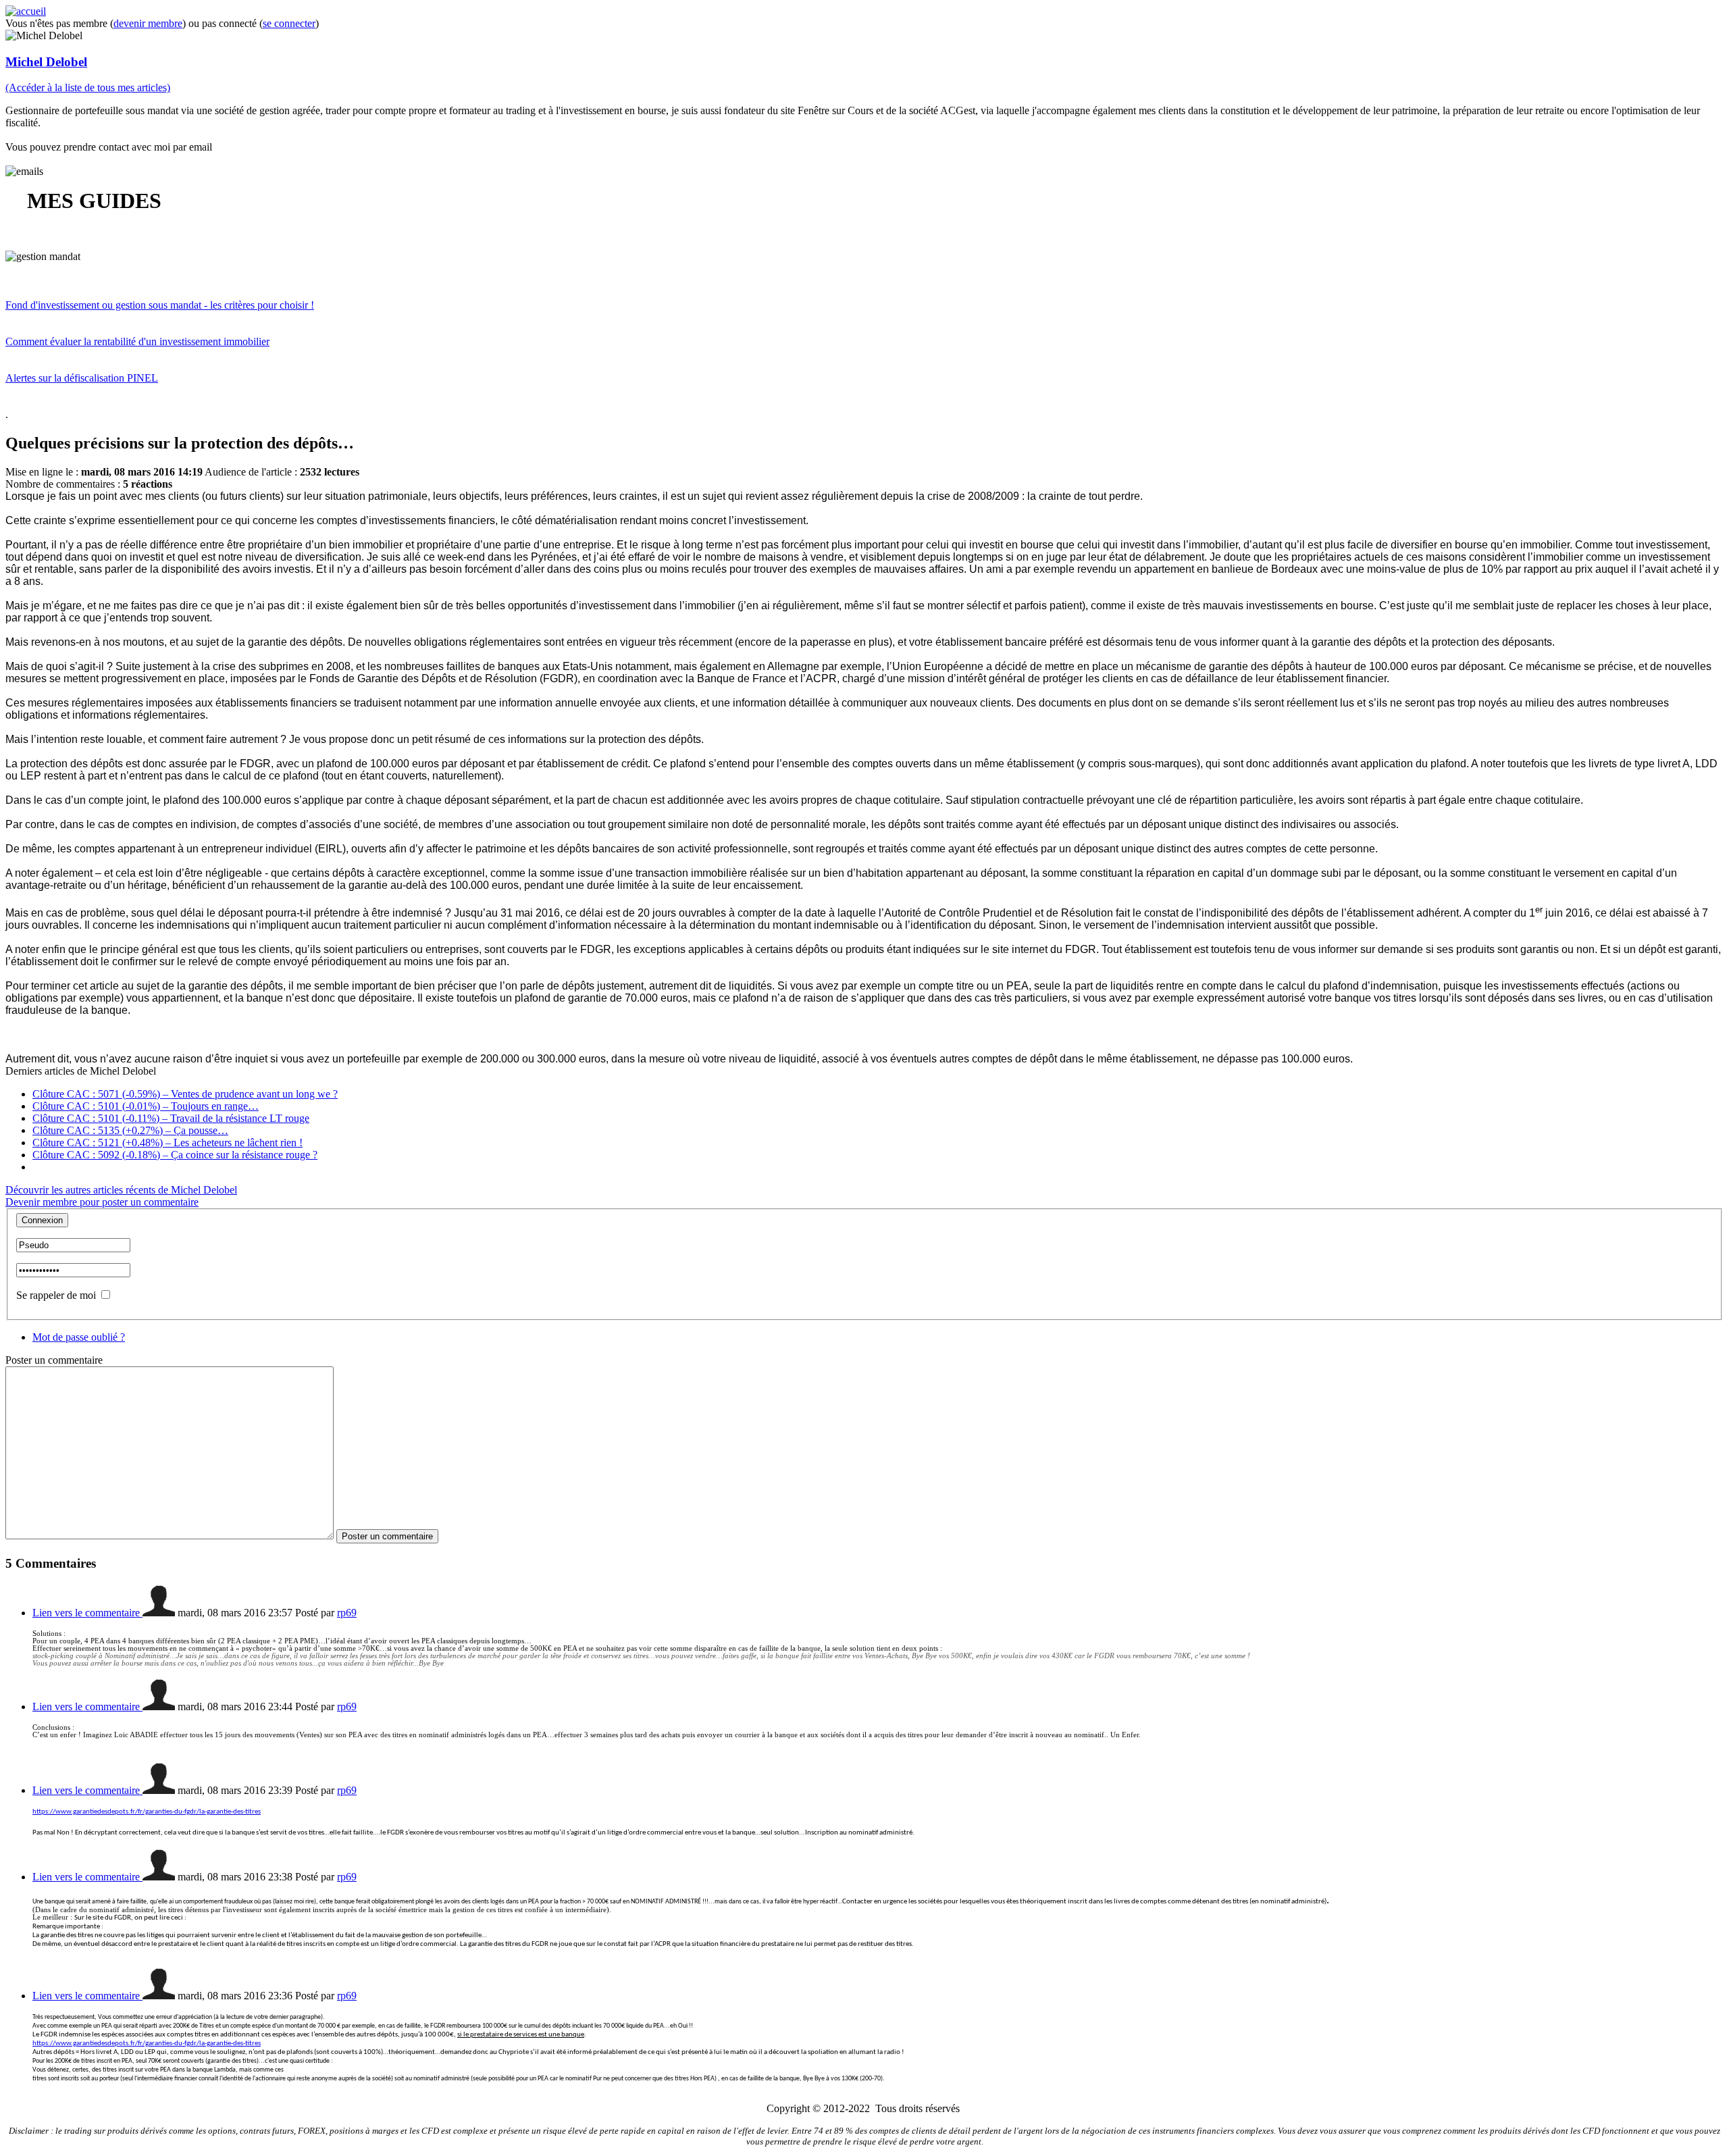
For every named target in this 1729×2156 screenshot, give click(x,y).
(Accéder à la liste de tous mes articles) (88, 87)
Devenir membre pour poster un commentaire (102, 1202)
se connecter (289, 23)
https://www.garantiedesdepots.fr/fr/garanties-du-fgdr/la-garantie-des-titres (147, 1812)
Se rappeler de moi (56, 1295)
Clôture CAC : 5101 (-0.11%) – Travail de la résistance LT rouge (171, 1118)
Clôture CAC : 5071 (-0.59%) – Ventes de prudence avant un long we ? (185, 1094)
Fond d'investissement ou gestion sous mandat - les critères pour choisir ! (160, 305)
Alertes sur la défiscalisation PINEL (82, 378)
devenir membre (148, 23)
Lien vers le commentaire (87, 1613)
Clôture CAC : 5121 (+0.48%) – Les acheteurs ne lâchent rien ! (167, 1143)
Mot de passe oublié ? (79, 1337)
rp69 (347, 1613)
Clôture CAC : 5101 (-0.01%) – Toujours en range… (146, 1106)
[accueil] (26, 11)
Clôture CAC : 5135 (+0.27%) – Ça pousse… (130, 1130)
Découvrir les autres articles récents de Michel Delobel (121, 1190)
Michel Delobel (46, 62)
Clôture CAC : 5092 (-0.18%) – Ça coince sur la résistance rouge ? (175, 1155)
